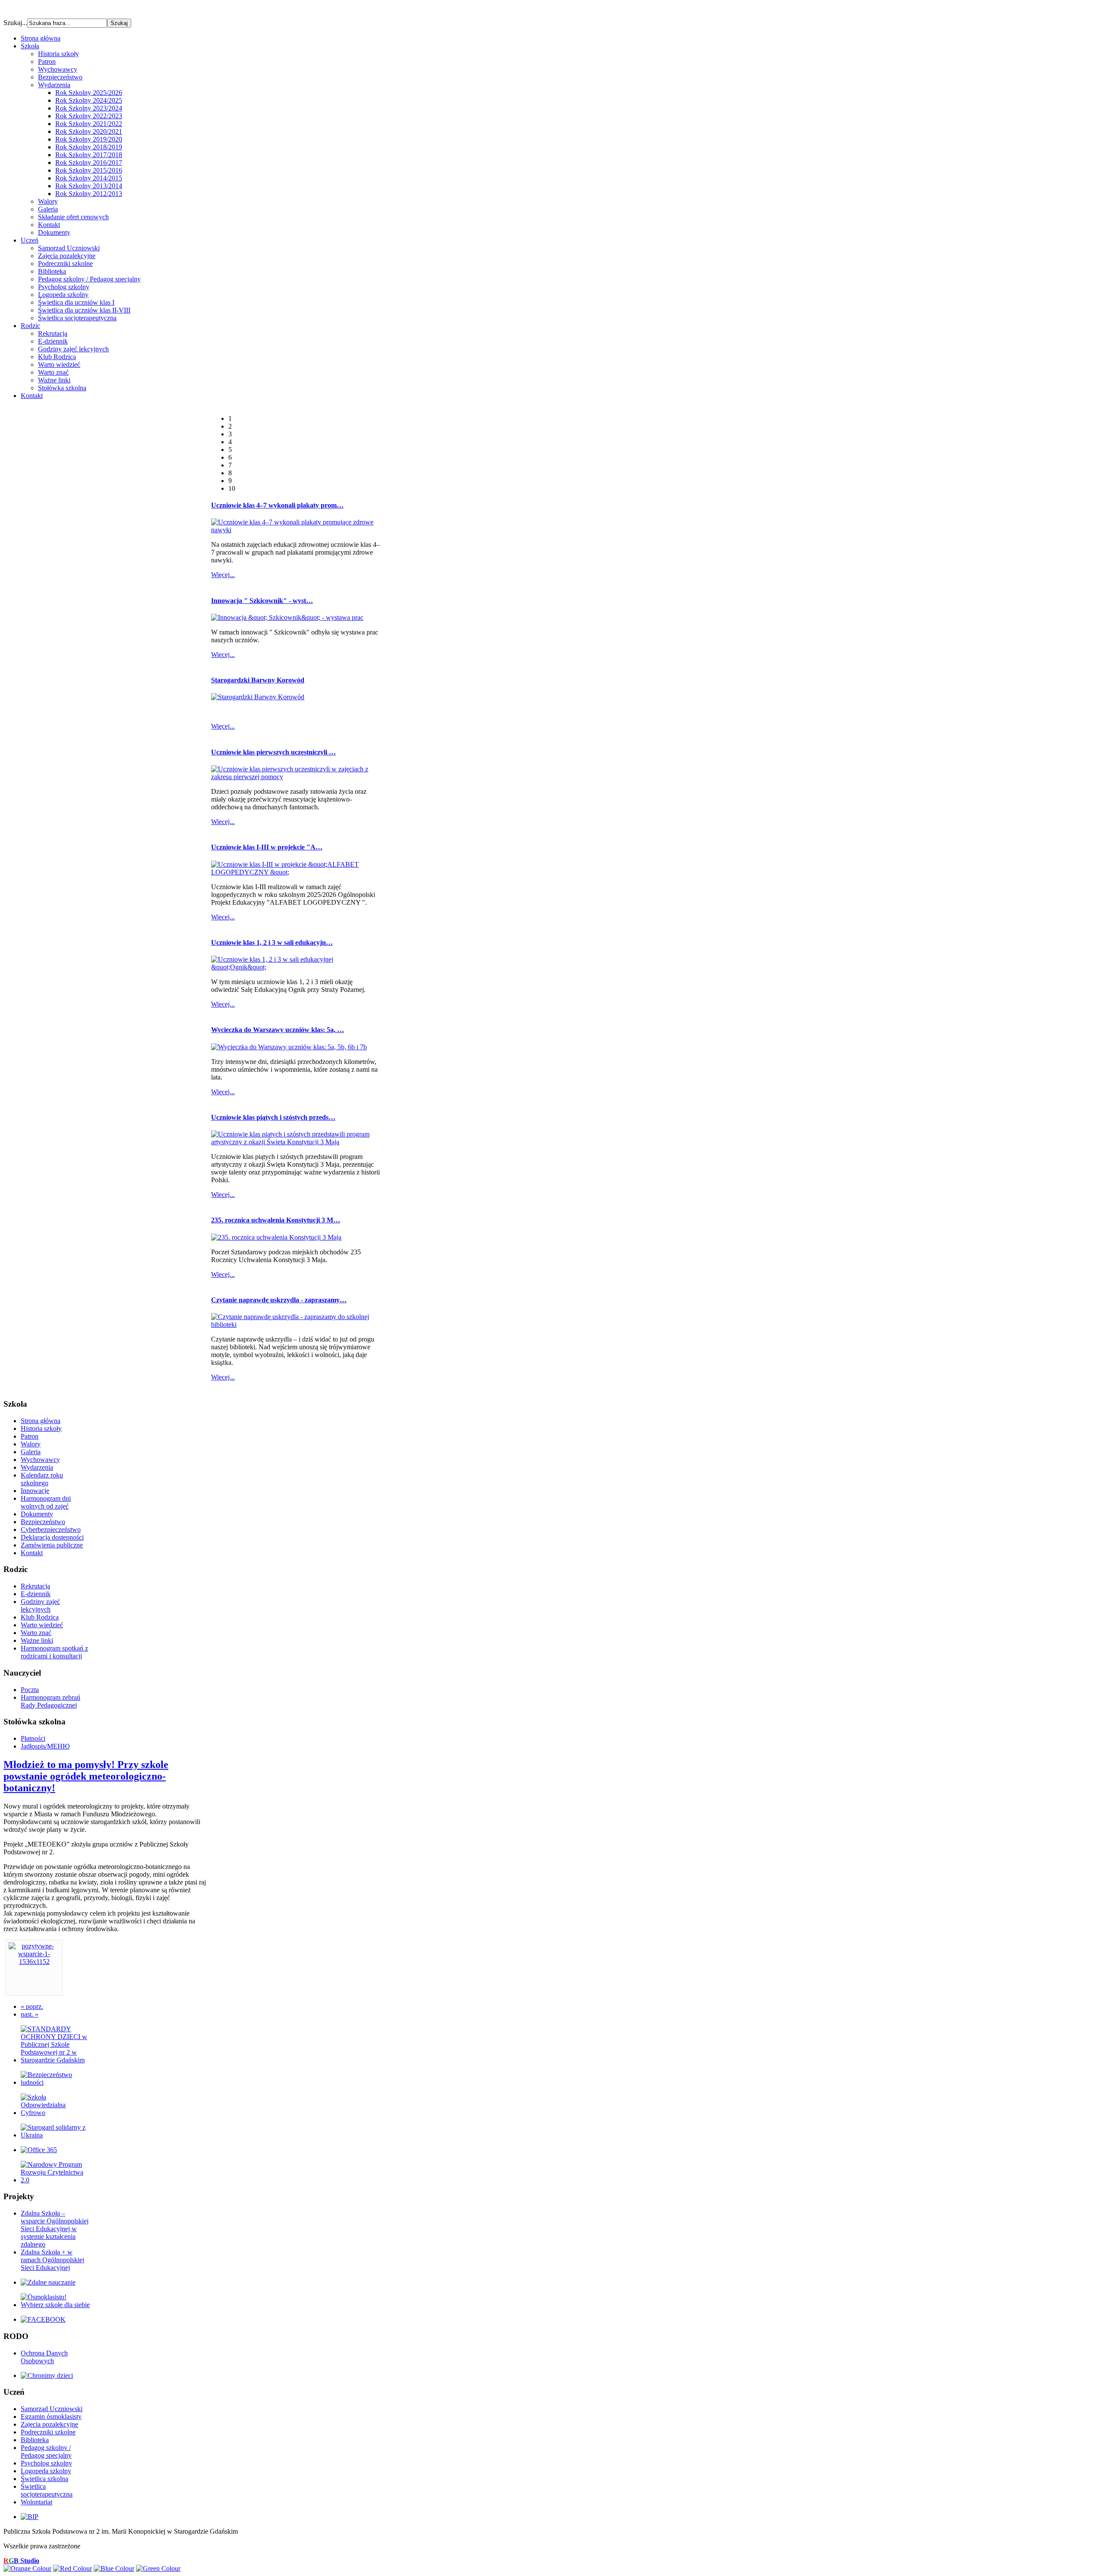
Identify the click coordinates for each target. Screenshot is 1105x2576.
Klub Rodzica (57, 357)
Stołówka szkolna (62, 388)
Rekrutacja (53, 333)
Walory (48, 201)
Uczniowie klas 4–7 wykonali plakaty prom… (277, 505)
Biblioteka (52, 271)
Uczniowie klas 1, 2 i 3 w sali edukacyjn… (272, 942)
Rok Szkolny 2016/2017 (89, 163)
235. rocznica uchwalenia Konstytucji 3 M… (276, 1220)
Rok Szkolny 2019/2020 (89, 139)
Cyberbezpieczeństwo (51, 1529)
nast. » (30, 2014)
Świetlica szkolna (44, 2479)
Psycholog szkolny (64, 287)
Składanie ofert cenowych (73, 217)
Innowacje (35, 1491)
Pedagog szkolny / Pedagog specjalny (89, 279)
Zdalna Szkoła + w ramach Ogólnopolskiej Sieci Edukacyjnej (52, 2260)
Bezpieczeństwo (60, 77)
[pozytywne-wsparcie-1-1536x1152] (34, 1962)
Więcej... (223, 575)
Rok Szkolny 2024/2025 (89, 100)
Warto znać (53, 372)
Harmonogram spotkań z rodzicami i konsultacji (54, 1652)
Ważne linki (54, 380)
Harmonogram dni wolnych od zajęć (46, 1502)
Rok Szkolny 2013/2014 (89, 186)
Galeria (48, 209)
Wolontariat (36, 2502)
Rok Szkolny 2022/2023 (89, 116)
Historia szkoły (58, 54)
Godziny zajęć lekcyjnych (73, 349)
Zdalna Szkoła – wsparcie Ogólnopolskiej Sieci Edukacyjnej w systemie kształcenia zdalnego (55, 2229)
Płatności (33, 1738)
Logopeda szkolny (63, 295)
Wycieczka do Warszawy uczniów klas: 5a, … (278, 1030)
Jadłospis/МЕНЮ (45, 1746)
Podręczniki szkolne (65, 264)
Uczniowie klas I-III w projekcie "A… (267, 847)
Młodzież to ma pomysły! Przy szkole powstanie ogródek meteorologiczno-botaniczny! (86, 1776)
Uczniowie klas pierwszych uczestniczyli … (273, 752)
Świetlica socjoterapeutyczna (77, 318)
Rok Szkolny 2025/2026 (89, 93)
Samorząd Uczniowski (69, 248)
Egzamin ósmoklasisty (51, 2417)
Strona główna (41, 1421)
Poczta (30, 1690)
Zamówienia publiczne (52, 1545)
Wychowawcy (58, 69)
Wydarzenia (54, 85)
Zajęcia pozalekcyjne (67, 256)
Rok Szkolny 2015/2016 (89, 170)
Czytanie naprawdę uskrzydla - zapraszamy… (279, 1300)
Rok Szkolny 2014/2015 (89, 178)
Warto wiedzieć (59, 365)
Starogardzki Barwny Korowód (258, 680)
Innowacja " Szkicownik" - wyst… (262, 601)
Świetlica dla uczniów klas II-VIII (84, 310)
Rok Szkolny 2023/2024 (89, 108)
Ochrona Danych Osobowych (44, 2357)
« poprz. (32, 2006)
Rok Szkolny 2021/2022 (89, 124)
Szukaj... (15, 23)
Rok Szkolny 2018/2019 (89, 147)
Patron (47, 62)
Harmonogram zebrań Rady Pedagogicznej (51, 1701)
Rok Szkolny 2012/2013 (89, 194)
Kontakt (49, 225)
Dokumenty (54, 232)
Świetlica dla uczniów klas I (76, 302)
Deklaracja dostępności (52, 1537)
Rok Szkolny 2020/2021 (89, 131)
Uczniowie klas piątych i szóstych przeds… (273, 1117)
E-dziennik (53, 341)
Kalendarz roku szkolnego (42, 1479)
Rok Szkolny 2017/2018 (89, 155)
